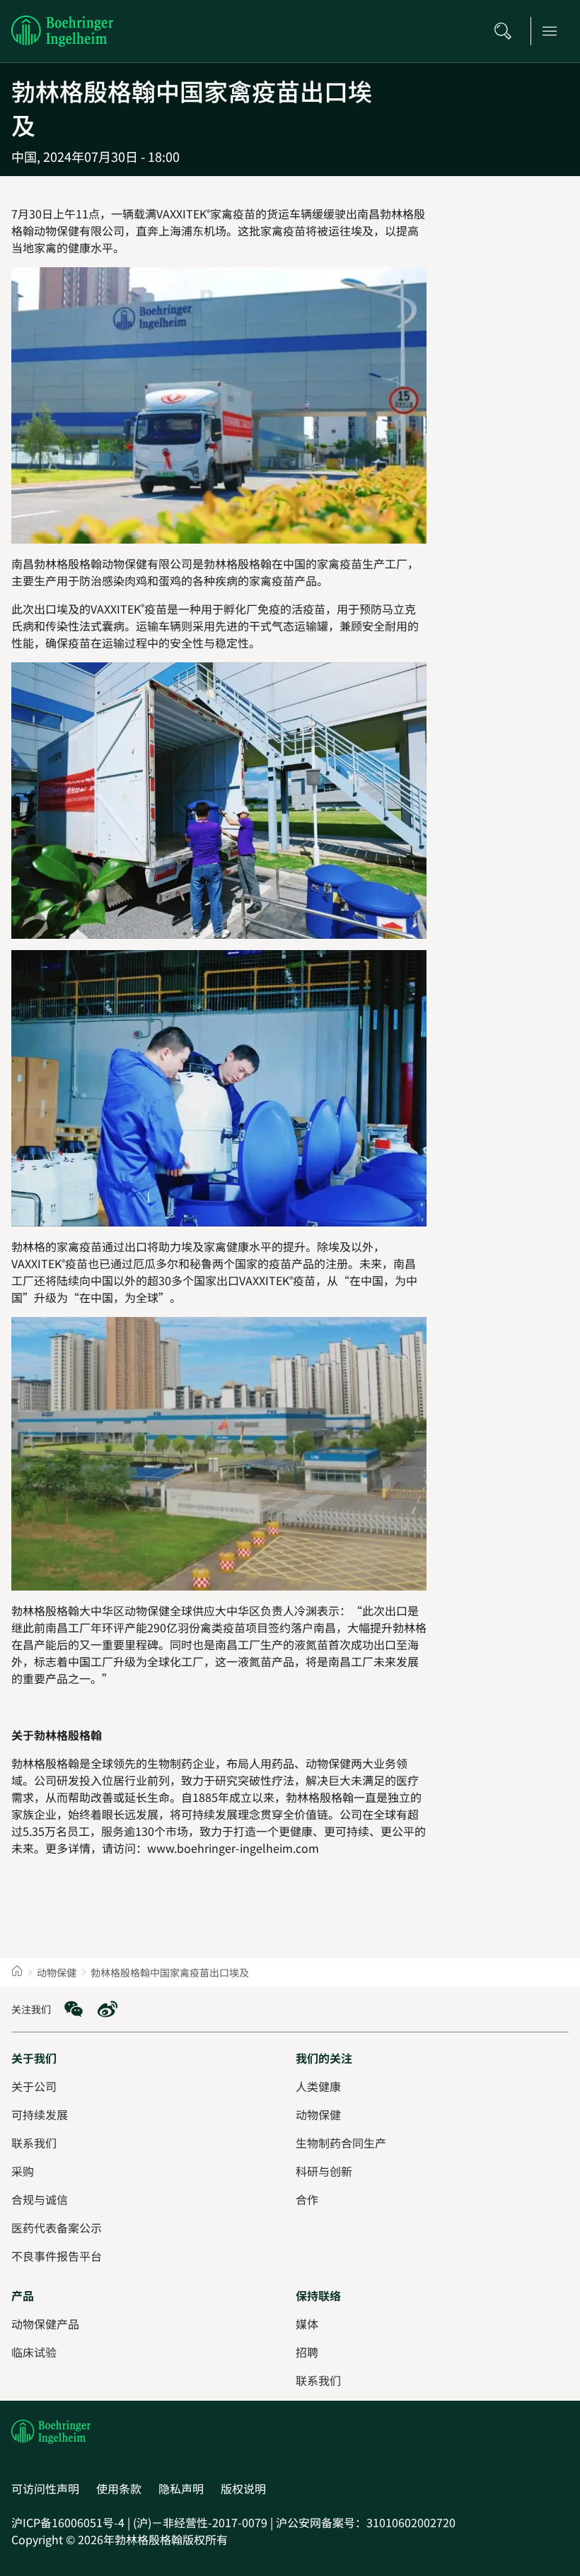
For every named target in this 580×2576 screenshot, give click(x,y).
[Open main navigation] (554, 31)
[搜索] (507, 31)
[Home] (17, 1972)
